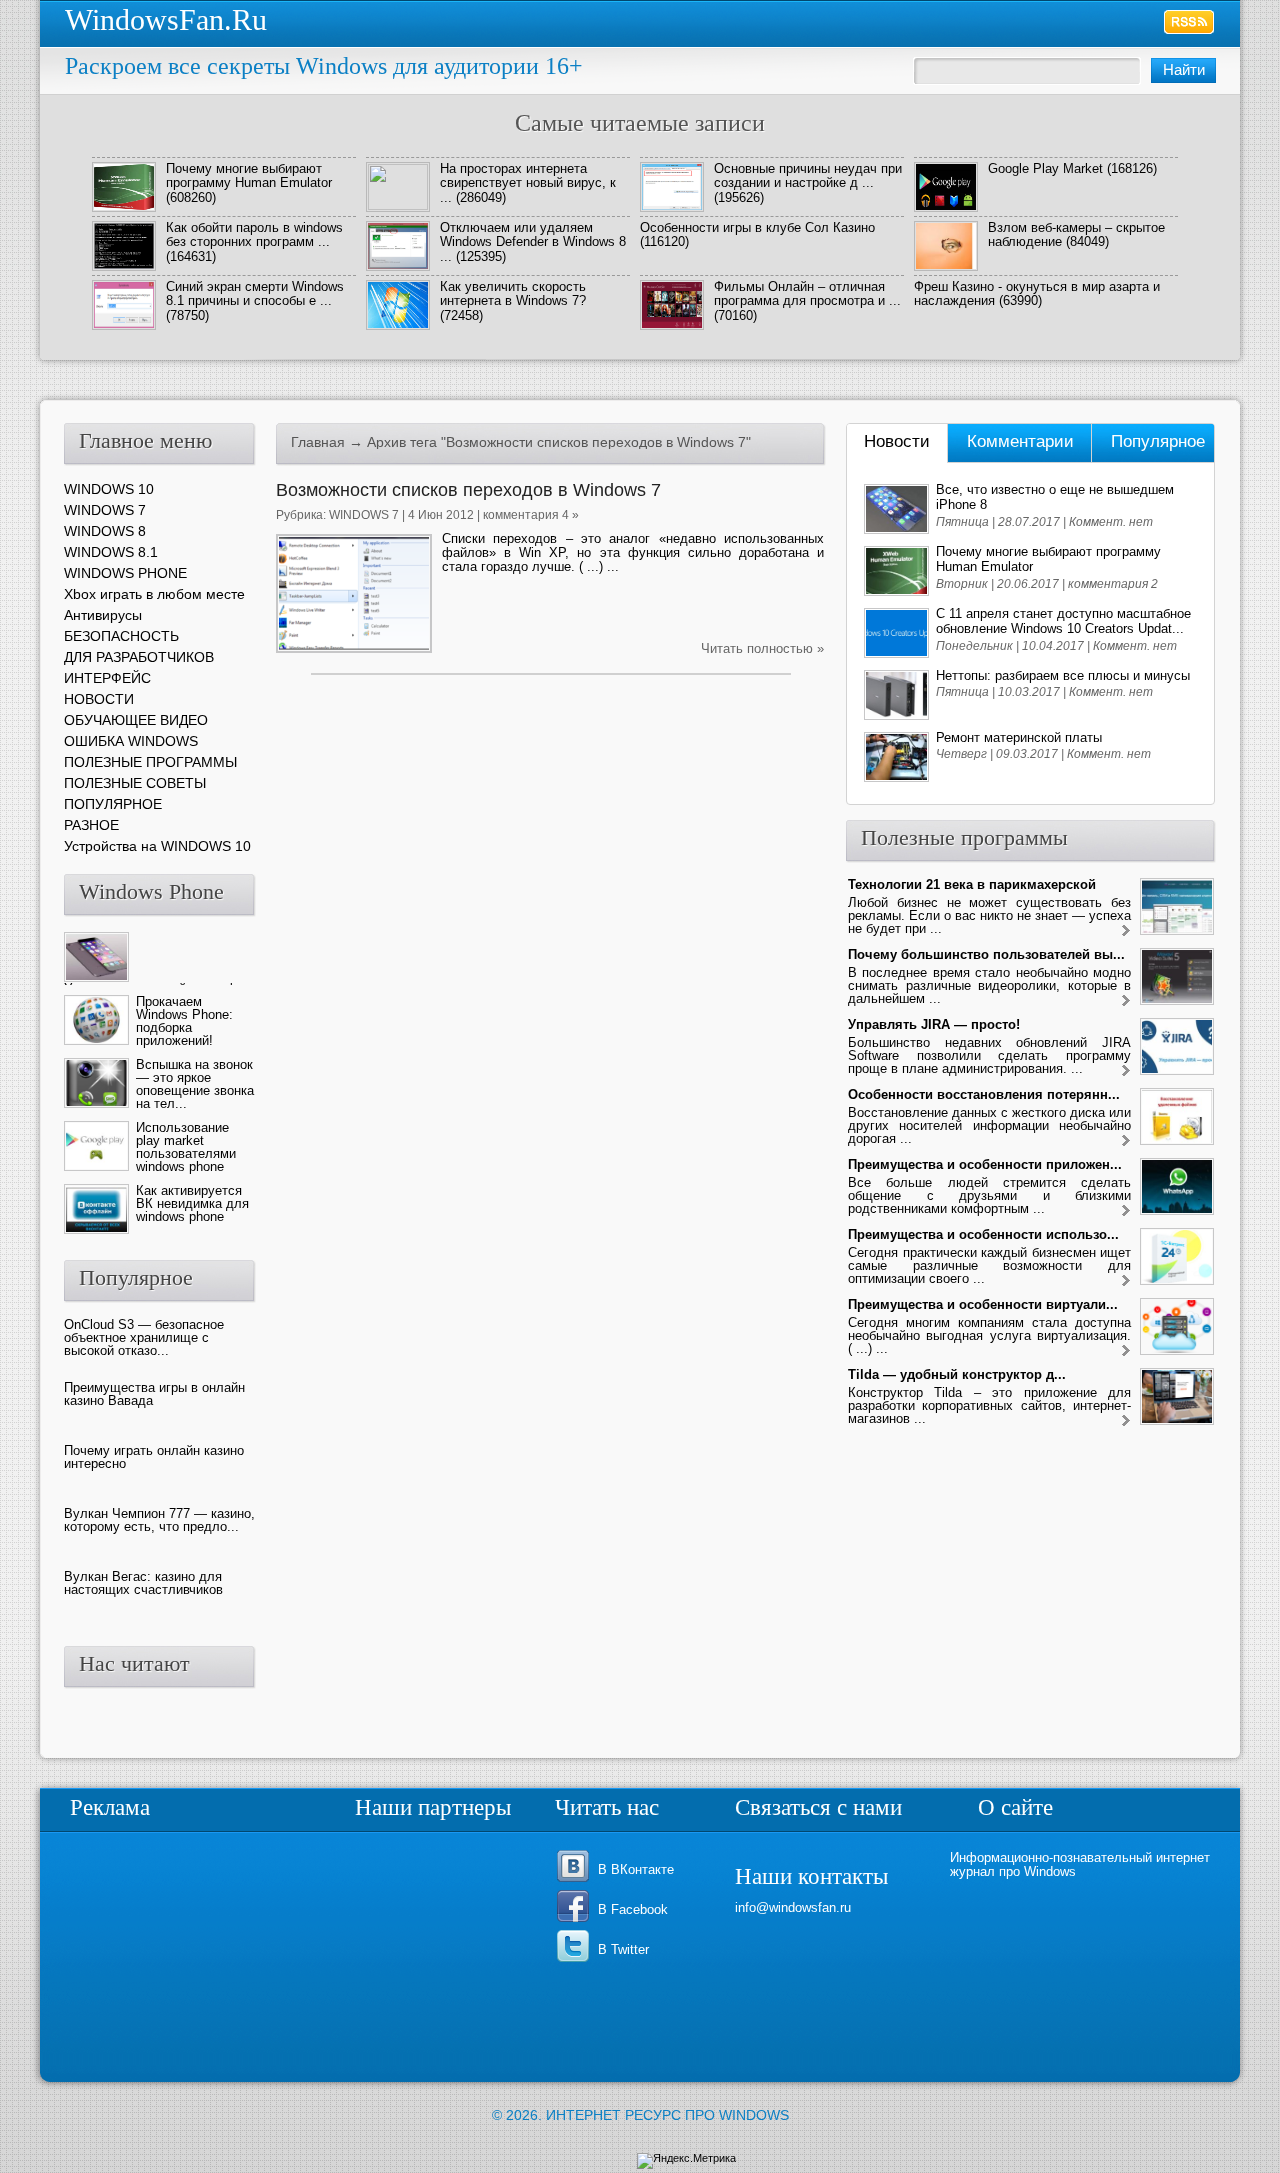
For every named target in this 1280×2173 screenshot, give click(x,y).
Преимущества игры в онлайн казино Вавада (154, 1394)
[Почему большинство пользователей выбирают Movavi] (1126, 1001)
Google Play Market (1045, 168)
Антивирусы (103, 615)
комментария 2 (1113, 584)
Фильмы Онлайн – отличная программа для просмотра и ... (807, 293)
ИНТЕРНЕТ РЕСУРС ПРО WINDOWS (667, 2115)
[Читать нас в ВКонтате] (576, 1880)
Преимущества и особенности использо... (983, 1234)
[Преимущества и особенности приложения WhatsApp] (1126, 1211)
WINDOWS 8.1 (111, 552)
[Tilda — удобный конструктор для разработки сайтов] (1126, 1421)
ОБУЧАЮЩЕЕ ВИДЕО (136, 720)
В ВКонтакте (636, 1869)
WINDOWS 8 (105, 531)
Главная (318, 442)
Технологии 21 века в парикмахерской (972, 884)
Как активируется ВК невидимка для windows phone (192, 1203)
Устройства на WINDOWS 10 (157, 846)
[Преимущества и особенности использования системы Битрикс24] (1126, 1281)
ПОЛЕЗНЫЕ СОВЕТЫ (135, 783)
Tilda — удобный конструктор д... (957, 1374)
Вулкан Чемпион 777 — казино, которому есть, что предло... (159, 1520)
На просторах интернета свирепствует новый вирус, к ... (528, 183)
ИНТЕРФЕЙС (107, 678)
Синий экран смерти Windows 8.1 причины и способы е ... (255, 293)
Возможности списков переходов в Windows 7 (468, 490)
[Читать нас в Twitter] (576, 1960)
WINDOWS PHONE (125, 573)
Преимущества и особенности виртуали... (983, 1304)
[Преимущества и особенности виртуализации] (1126, 1351)
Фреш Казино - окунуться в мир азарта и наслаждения (1037, 293)
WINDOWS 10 (109, 489)
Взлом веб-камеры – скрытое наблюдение (1076, 234)
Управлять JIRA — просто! (934, 1024)
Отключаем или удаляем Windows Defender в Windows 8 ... (533, 242)
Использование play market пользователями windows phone (186, 1147)
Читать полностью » (762, 648)
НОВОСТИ (99, 699)
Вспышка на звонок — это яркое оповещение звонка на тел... (195, 1084)
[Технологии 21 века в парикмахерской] (1126, 931)
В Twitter (623, 1949)
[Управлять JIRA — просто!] (1126, 1071)
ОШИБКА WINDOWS (131, 741)
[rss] (1189, 22)
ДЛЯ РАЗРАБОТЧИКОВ (139, 657)
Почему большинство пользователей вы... (986, 954)
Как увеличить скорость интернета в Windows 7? (513, 293)
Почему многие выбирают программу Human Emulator (249, 175)
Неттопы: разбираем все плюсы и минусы (1063, 675)
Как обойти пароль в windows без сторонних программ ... (254, 234)
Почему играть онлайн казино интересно (154, 1457)
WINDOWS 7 (364, 515)
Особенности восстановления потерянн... (984, 1094)
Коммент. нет (1111, 522)
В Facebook (633, 1909)
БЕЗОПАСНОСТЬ (121, 636)
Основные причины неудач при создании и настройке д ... (808, 175)
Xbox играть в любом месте (154, 594)
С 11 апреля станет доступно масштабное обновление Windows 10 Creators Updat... (1063, 621)
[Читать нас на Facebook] (576, 1920)
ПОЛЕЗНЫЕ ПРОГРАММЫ (150, 762)
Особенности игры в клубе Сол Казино (757, 227)
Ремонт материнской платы (1019, 737)
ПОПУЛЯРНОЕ (113, 804)
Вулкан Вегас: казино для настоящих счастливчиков (143, 1583)
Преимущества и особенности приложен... (985, 1164)
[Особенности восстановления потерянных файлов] (1126, 1141)
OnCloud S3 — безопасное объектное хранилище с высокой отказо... (144, 1337)
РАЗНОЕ (91, 825)
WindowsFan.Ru (166, 19)
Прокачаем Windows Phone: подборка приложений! (184, 1021)
